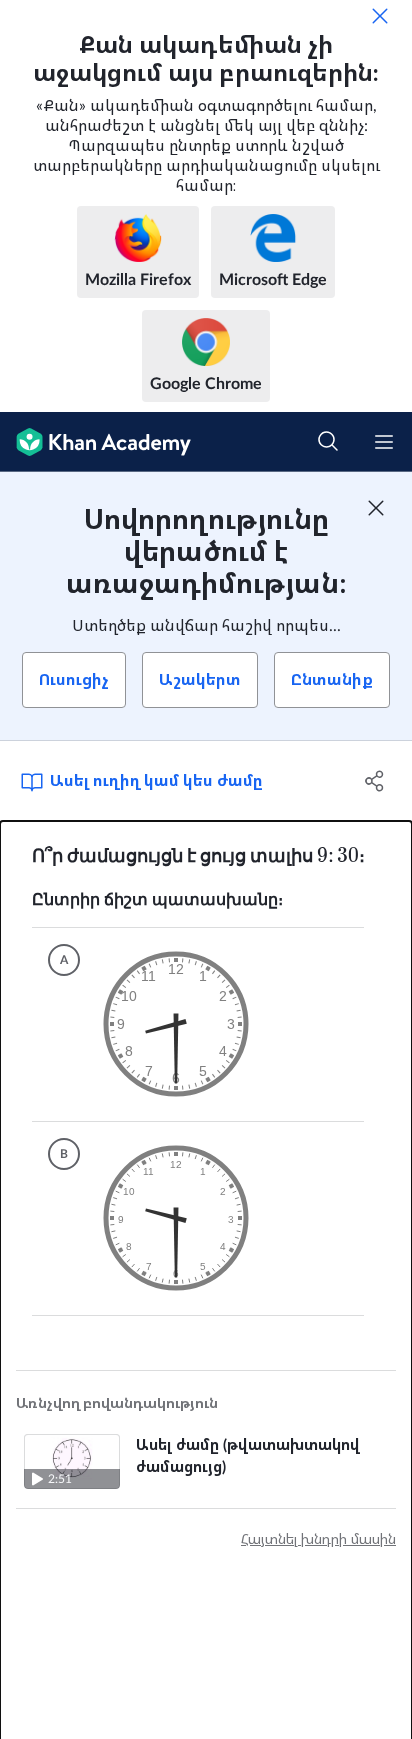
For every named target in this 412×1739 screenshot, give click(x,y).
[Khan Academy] (95, 442)
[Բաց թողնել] (380, 16)
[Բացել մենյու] (384, 442)
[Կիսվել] (374, 781)
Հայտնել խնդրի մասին (318, 1540)
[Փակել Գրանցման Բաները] (376, 508)
